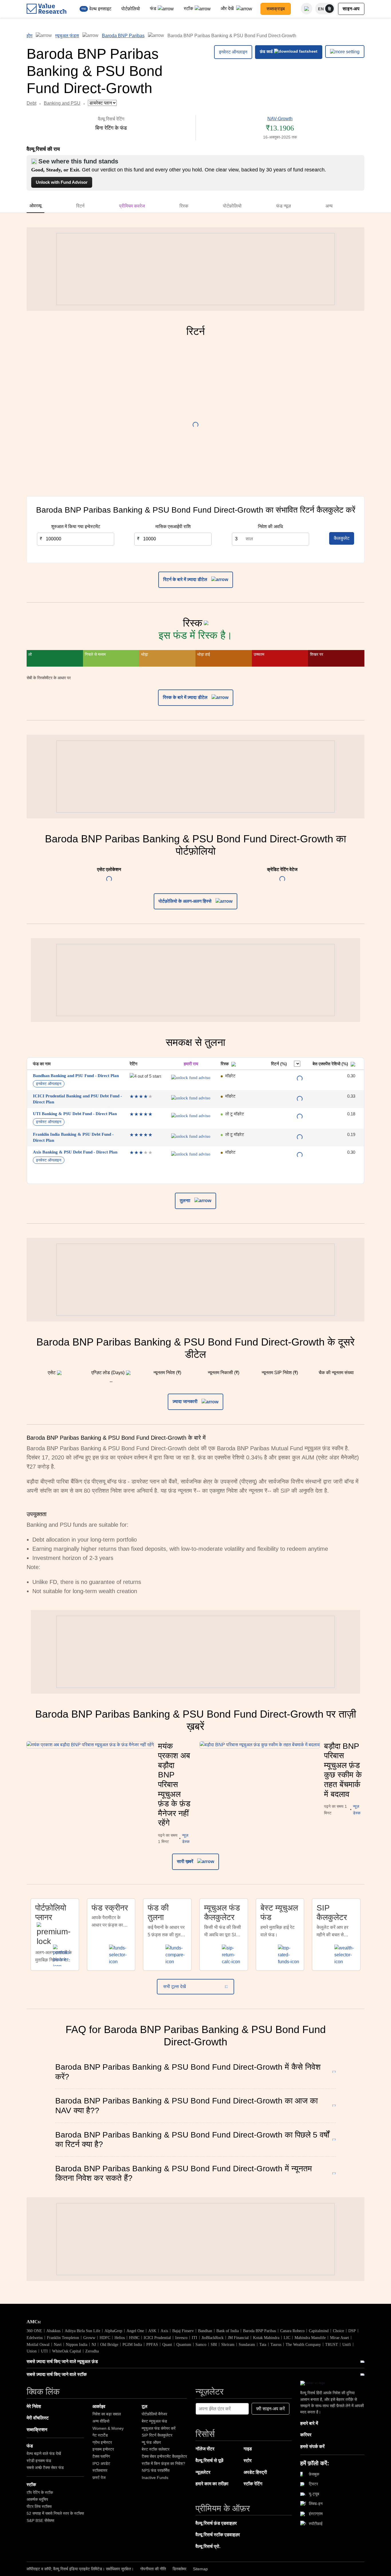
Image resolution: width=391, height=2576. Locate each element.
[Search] (307, 9)
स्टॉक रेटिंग (253, 2484)
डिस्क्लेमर (179, 2569)
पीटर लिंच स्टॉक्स (39, 2506)
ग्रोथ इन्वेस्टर (102, 2442)
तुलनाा (186, 1201)
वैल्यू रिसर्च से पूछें (209, 2461)
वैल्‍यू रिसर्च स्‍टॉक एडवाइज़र (218, 2535)
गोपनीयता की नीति (153, 2569)
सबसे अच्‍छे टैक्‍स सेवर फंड (45, 2468)
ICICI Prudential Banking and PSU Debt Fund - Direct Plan (77, 1099)
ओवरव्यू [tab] (35, 206)
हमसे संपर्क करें (312, 2446)
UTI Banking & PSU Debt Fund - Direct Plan (75, 1114)
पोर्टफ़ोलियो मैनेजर (154, 2414)
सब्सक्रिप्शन (37, 2430)
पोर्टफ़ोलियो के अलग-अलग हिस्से (186, 901)
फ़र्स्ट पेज (99, 2478)
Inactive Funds (155, 2478)
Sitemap (200, 2569)
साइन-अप (351, 9)
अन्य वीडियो (101, 2421)
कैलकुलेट (342, 538)
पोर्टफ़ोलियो (131, 9)
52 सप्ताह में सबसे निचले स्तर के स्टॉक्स (55, 2513)
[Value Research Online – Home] (47, 9)
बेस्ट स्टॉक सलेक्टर (156, 2449)
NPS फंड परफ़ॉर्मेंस (156, 2470)
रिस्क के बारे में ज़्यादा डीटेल (186, 697)
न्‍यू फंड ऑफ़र (151, 2442)
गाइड (248, 2449)
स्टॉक (188, 8)
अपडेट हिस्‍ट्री (255, 2472)
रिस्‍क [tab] (184, 206)
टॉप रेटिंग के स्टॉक (40, 2492)
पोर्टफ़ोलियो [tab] (232, 206)
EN (321, 9)
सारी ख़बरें (186, 1861)
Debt (31, 103)
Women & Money (108, 2428)
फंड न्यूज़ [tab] (284, 206)
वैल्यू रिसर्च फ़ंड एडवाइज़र (216, 2523)
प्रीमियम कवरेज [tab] (132, 206)
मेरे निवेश (34, 2406)
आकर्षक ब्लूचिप (37, 2499)
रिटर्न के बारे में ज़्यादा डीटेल (186, 579)
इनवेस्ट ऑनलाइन (233, 52)
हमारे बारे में (309, 2423)
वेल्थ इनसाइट (100, 9)
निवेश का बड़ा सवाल (107, 2414)
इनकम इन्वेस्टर (103, 2449)
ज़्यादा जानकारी (186, 1401)
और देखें (228, 8)
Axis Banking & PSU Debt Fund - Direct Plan (75, 1152)
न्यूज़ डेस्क (186, 1838)
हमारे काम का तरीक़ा (212, 2484)
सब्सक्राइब (276, 9)
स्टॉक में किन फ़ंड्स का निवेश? (163, 2464)
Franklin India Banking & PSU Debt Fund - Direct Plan (73, 1137)
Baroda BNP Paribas (123, 36)
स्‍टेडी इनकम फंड (39, 2461)
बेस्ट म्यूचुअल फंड (154, 2421)
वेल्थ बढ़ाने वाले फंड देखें (44, 2453)
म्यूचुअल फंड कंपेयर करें (159, 2428)
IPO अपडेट (101, 2464)
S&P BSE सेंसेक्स (40, 2520)
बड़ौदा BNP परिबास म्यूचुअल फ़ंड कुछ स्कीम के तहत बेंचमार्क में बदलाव (343, 1770)
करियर (306, 2435)
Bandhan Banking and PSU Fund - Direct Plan (76, 1076)
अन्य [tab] (329, 206)
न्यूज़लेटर (203, 2472)
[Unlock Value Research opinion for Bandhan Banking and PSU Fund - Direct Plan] (191, 1078)
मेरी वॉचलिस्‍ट (38, 2418)
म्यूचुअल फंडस (67, 36)
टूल (145, 2406)
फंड (153, 8)
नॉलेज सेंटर (205, 2449)
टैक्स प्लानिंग (101, 2456)
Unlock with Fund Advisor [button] (62, 182)
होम (29, 36)
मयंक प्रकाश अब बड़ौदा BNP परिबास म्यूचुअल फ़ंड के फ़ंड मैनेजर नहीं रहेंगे (174, 1785)
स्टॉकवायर (100, 2470)
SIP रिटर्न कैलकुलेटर (157, 2435)
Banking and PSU (62, 103)
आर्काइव (99, 2406)
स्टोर (248, 2461)
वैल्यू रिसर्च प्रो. (208, 2546)
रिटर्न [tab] (80, 206)
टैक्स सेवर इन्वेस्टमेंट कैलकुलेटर (164, 2456)
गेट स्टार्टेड (100, 2435)
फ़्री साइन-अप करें (270, 2409)
